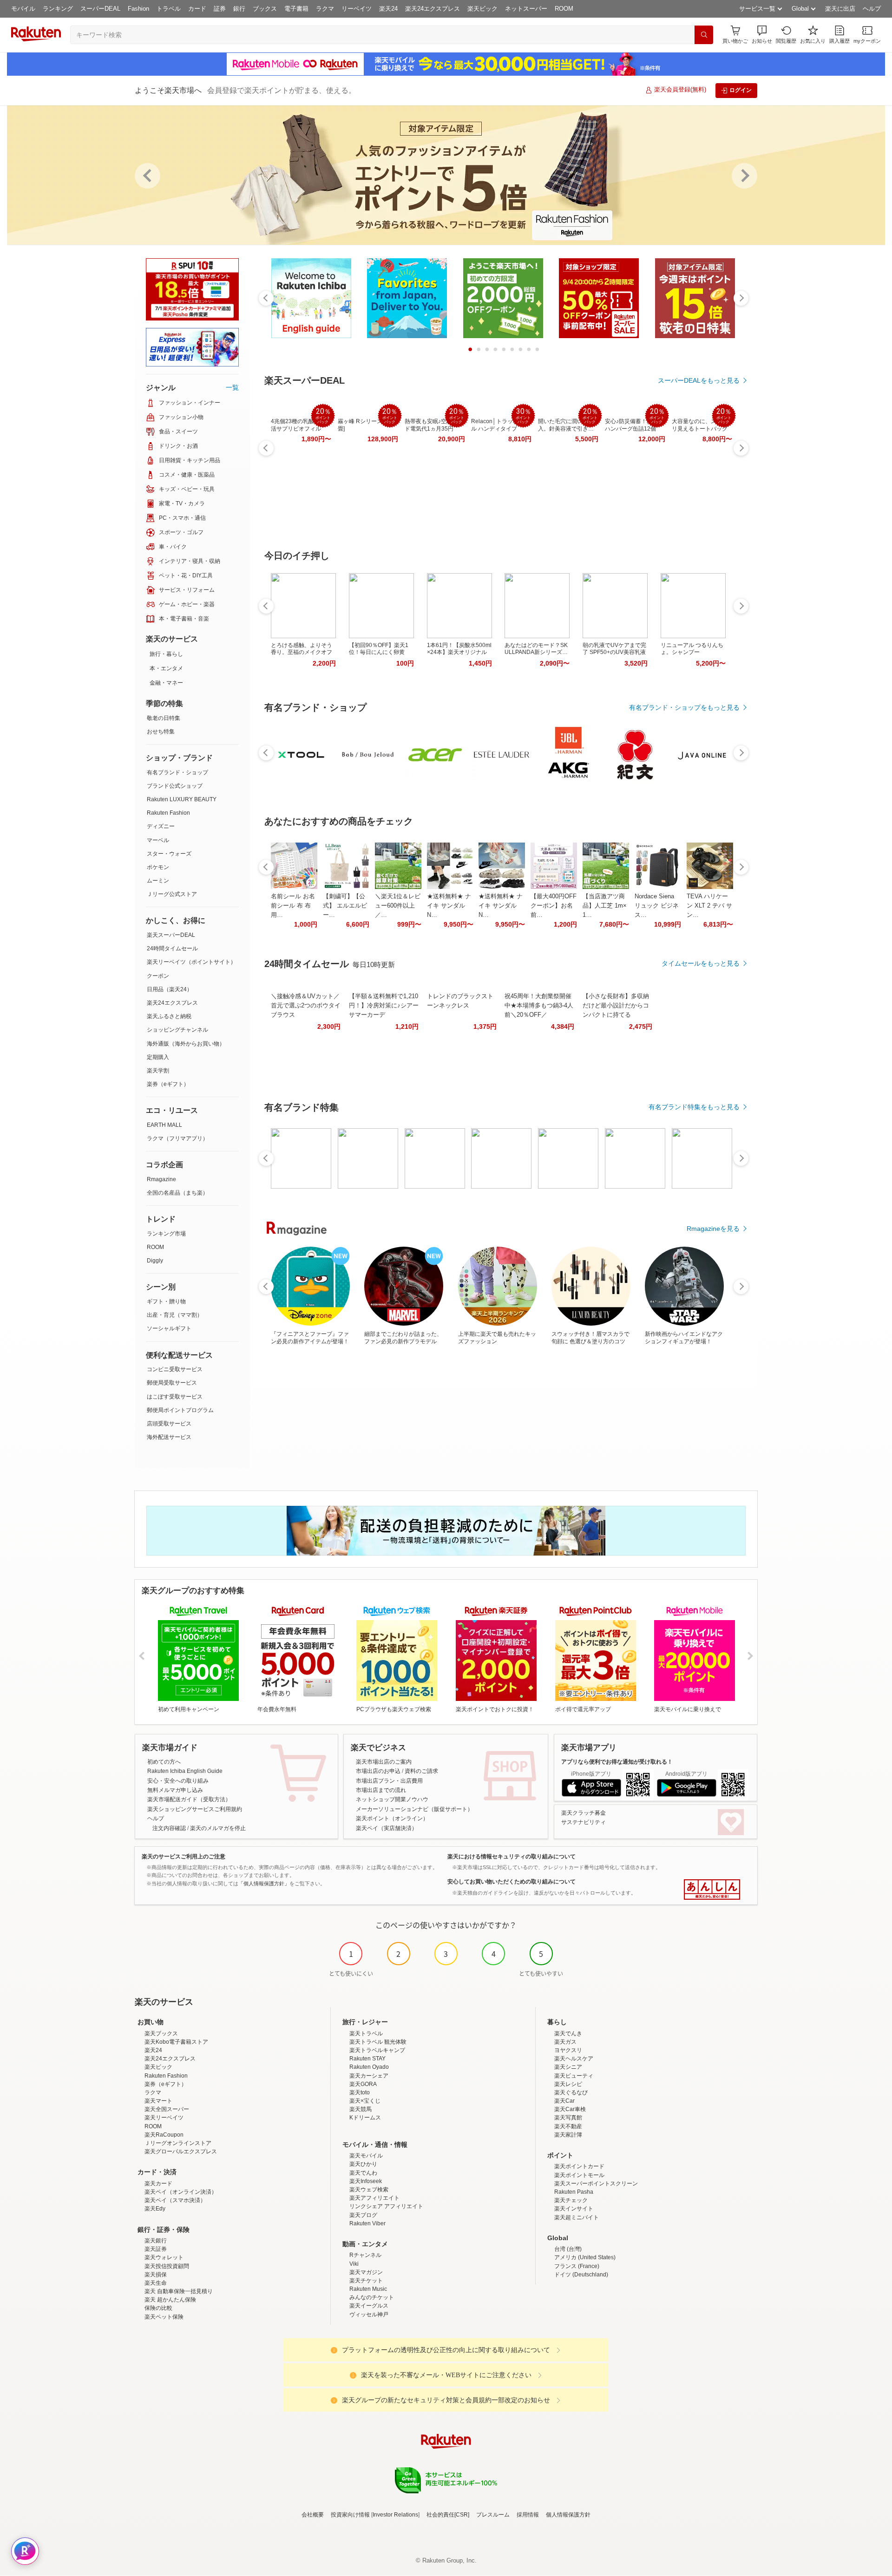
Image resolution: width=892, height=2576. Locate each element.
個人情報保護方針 (568, 2515)
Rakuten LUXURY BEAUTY (182, 799)
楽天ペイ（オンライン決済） (181, 2192)
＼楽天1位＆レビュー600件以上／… (398, 906)
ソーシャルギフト (169, 1328)
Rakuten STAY (367, 2059)
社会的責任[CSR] (448, 2515)
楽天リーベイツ (164, 2118)
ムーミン (158, 881)
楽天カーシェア (369, 2076)
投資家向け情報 (350, 2515)
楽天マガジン (366, 2272)
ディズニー (161, 826)
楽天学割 (158, 1071)
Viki (354, 2264)
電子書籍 (296, 9)
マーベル (158, 840)
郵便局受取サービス (172, 1383)
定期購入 (158, 1057)
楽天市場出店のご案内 (384, 1762)
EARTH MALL (164, 1125)
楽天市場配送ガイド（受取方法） (189, 1799)
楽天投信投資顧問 (167, 2266)
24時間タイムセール (172, 948)
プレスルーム (493, 2515)
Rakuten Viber (367, 2223)
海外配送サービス (169, 1437)
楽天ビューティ (574, 2076)
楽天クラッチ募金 (584, 1813)
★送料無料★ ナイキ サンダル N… (449, 906)
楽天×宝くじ (365, 2101)
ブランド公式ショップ (175, 786)
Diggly (155, 1261)
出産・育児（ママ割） (175, 1315)
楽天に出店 (840, 9)
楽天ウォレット (164, 2257)
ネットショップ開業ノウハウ (392, 1799)
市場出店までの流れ (381, 1790)
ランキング (58, 9)
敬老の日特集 (164, 718)
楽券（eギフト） (168, 1084)
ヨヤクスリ (568, 2050)
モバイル (23, 9)
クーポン (158, 976)
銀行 (239, 9)
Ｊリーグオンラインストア (178, 2143)
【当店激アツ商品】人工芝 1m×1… (605, 906)
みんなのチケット (372, 2297)
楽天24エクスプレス (433, 9)
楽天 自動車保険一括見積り (179, 2291)
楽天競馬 (361, 2109)
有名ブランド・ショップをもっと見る (684, 707)
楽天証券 (156, 2249)
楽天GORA (363, 2084)
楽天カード (158, 2184)
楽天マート (158, 2101)
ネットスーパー (526, 9)
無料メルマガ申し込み (175, 1790)
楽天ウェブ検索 (369, 2190)
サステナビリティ (584, 1822)
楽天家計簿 (568, 2135)
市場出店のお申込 (378, 1771)
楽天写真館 (568, 2118)
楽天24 (388, 9)
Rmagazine (161, 1179)
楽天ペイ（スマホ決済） (175, 2200)
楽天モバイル (366, 2156)
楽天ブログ (363, 2215)
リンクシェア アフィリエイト (386, 2206)
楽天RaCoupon (164, 2135)
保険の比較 (158, 2308)
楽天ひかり (363, 2164)
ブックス (265, 9)
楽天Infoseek (366, 2181)
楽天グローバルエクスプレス (181, 2151)
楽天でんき (568, 2033)
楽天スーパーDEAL (171, 935)
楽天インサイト (574, 2209)
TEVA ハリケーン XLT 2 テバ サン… (709, 906)
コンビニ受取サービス (175, 1369)
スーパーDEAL (100, 9)
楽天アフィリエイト (374, 2198)
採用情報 (528, 2515)
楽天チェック (571, 2200)
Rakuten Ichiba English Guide (185, 1771)
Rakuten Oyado (369, 2067)
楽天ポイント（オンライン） (392, 1818)
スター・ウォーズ (169, 854)
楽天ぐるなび (571, 2092)
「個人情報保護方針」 (264, 1883)
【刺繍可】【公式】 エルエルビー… (345, 906)
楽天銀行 (156, 2241)
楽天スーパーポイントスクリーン (596, 2184)
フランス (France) (577, 2266)
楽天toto (360, 2092)
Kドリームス (365, 2118)
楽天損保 (156, 2275)
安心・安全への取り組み (178, 1781)
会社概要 (313, 2515)
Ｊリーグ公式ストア (172, 894)
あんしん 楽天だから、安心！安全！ (712, 1890)
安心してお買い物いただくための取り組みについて (512, 1882)
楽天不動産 (568, 2126)
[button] (762, 35)
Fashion (138, 9)
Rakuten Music (368, 2289)
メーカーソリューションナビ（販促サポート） (414, 1809)
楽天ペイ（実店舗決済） (387, 1828)
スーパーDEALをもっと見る (699, 380)
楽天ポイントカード (579, 2166)
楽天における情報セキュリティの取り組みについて (512, 1857)
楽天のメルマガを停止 (218, 1828)
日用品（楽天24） (170, 989)
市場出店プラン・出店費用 (389, 1781)
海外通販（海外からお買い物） (186, 1044)
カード (197, 9)
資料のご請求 (421, 1771)
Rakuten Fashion (168, 813)
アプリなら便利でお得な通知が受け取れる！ (617, 1762)
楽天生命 (156, 2283)
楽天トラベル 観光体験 (378, 2042)
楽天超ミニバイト (577, 2217)
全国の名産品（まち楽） (177, 1193)
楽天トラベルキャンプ (377, 2050)
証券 (220, 9)
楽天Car (564, 2101)
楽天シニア (568, 2067)
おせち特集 (161, 732)
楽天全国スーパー (167, 2109)
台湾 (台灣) (568, 2249)
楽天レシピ (568, 2084)
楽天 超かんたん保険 (170, 2300)
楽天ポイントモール (579, 2175)
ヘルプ (872, 9)
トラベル (169, 9)
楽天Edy (155, 2209)
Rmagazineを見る (713, 1229)
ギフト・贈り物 (166, 1301)
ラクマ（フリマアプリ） (177, 1138)
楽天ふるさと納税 (169, 1016)
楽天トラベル (366, 2033)
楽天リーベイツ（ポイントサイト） (191, 962)
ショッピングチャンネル (177, 1030)
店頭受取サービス (169, 1424)
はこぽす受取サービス (175, 1397)
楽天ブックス (161, 2033)
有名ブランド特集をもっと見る (694, 1107)
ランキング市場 (166, 1234)
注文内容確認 (169, 1828)
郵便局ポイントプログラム (180, 1410)
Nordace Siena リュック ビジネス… (657, 906)
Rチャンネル (365, 2255)
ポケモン (158, 867)
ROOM (564, 9)
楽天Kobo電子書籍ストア (176, 2042)
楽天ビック (482, 9)
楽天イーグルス (369, 2306)
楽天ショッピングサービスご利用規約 (195, 1809)
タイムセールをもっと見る (701, 963)
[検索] (704, 35)
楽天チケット (366, 2281)
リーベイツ (357, 9)
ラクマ (325, 9)
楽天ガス (565, 2042)
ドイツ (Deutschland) (581, 2275)
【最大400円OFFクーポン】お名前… (554, 906)
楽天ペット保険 (164, 2317)
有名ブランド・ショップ (177, 772)
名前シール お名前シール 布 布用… (293, 906)
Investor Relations (395, 2515)
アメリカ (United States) (585, 2257)
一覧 (232, 387)
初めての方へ (164, 1762)
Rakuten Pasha (574, 2192)
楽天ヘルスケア (574, 2059)
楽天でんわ (363, 2173)
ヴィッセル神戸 (369, 2314)
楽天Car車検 (570, 2109)
